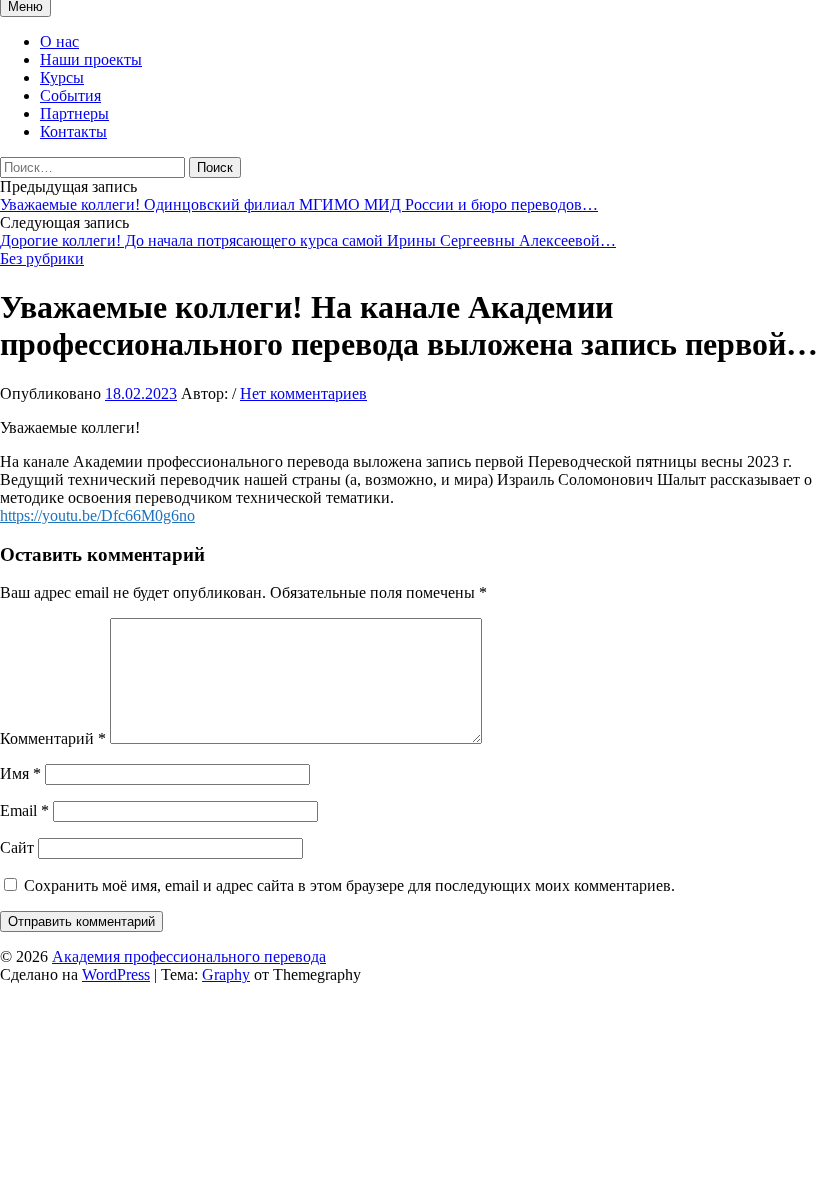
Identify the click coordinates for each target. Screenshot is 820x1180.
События (70, 95)
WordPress (116, 974)
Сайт (17, 847)
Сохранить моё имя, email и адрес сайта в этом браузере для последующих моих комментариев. (349, 885)
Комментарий (53, 738)
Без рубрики (42, 258)
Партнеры (74, 113)
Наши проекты (91, 59)
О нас (59, 41)
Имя (20, 773)
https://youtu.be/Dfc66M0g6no (97, 515)
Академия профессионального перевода (189, 956)
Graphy (226, 974)
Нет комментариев (303, 393)
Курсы (62, 77)
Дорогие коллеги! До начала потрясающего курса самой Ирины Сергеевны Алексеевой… (308, 240)
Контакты (73, 131)
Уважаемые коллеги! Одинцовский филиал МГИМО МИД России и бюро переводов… (299, 204)
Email (24, 810)
